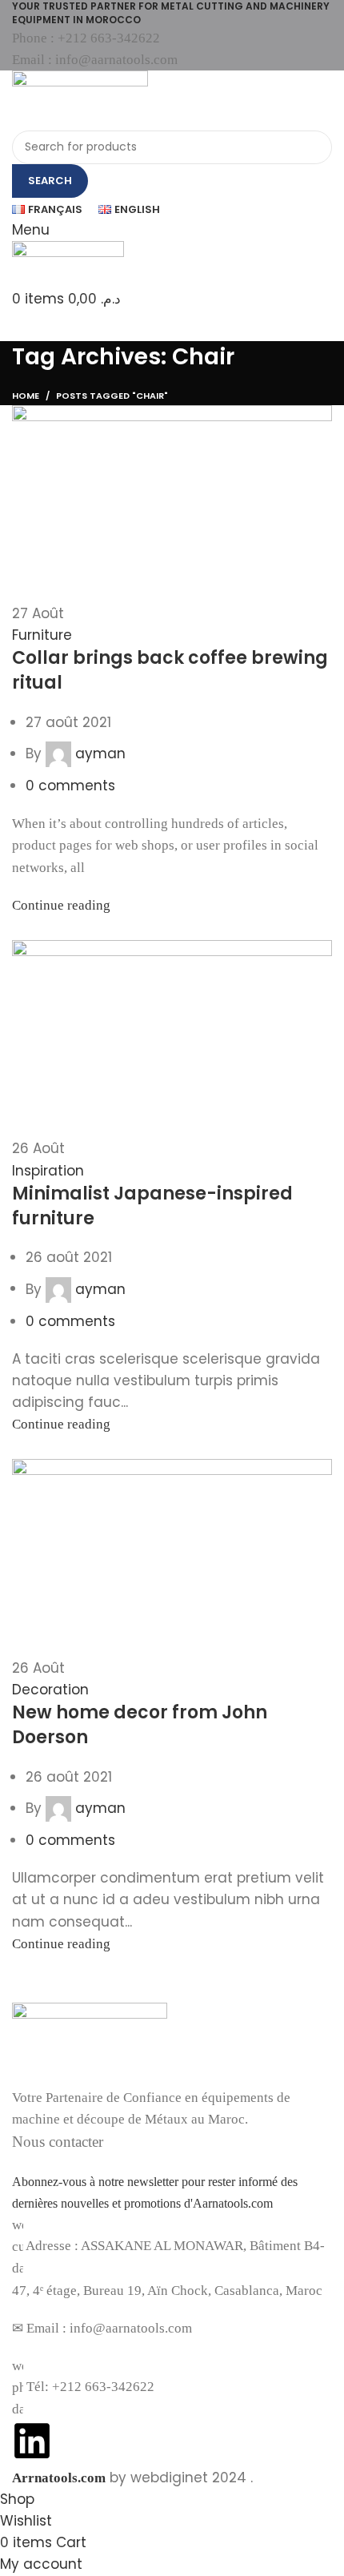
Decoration (50, 1690)
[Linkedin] (32, 2441)
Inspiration (48, 1171)
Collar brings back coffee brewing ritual (170, 670)
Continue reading (61, 905)
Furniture (42, 635)
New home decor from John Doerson (140, 1725)
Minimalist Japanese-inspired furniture (152, 1206)
